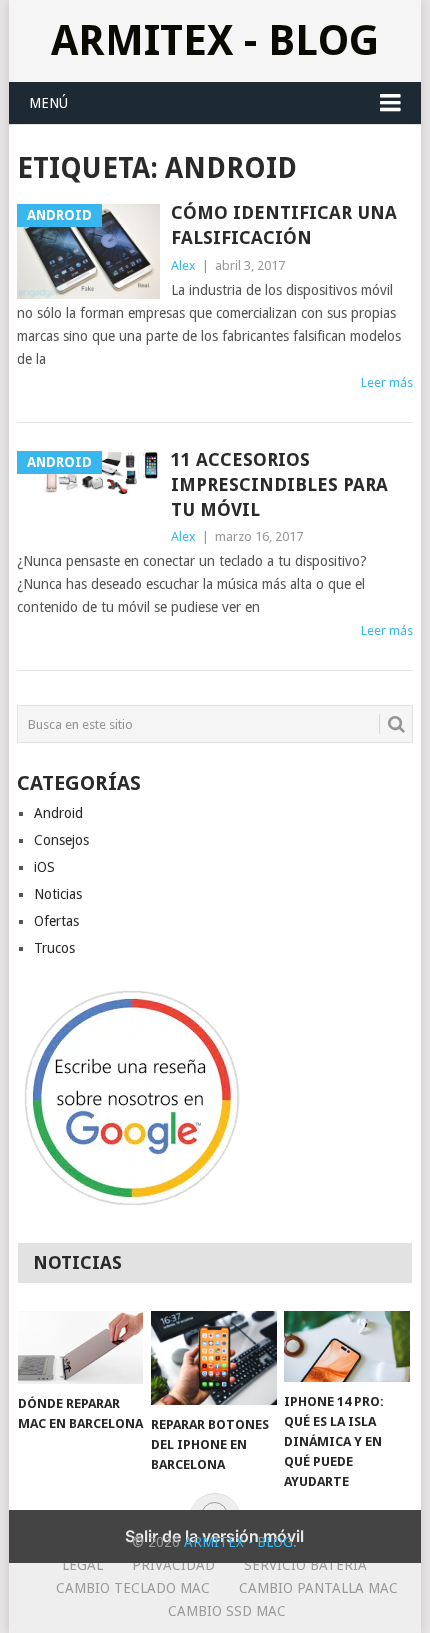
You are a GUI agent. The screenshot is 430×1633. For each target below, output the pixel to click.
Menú (48, 103)
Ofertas (56, 921)
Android (58, 813)
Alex (183, 265)
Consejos (61, 840)
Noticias (58, 894)
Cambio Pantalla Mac (318, 1588)
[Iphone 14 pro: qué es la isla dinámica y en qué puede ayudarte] (346, 1346)
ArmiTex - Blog (215, 40)
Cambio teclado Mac (133, 1588)
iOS (44, 867)
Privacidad (173, 1565)
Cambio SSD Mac (227, 1611)
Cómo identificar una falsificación (284, 225)
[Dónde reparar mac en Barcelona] (80, 1347)
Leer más (387, 382)
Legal (82, 1565)
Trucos (54, 948)
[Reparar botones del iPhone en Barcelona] (213, 1358)
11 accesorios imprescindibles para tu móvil (279, 484)
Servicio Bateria (305, 1565)
